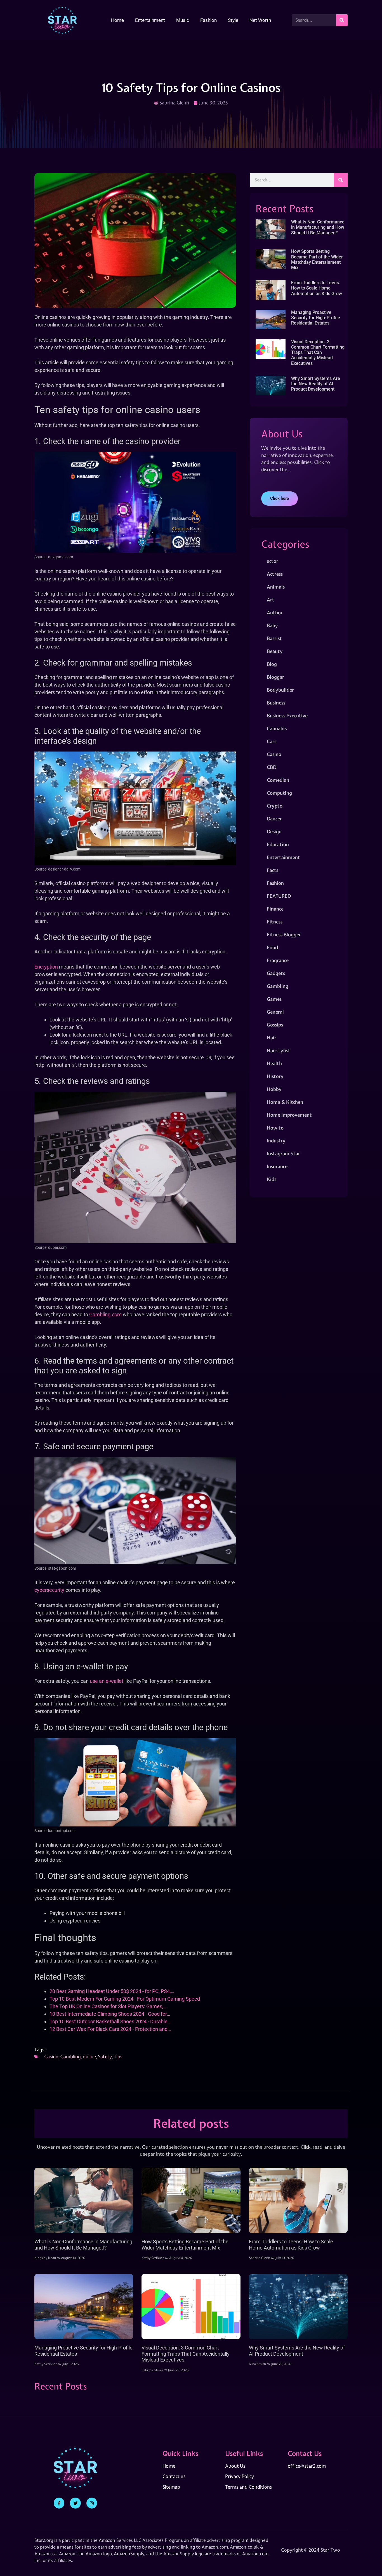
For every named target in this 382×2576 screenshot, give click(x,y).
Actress (275, 574)
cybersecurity (49, 1590)
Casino (51, 2056)
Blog (272, 664)
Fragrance (278, 960)
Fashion (208, 20)
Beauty (275, 651)
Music (183, 20)
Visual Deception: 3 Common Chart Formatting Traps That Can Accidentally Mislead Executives (318, 353)
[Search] (342, 20)
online (89, 2056)
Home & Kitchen (285, 1102)
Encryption (46, 967)
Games (274, 999)
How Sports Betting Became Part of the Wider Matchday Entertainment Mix (317, 259)
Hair (272, 1038)
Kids (272, 1179)
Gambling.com (105, 1314)
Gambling (71, 2056)
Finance (275, 909)
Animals (276, 587)
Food (272, 947)
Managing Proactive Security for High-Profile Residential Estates (316, 318)
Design (274, 831)
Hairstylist (279, 1050)
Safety (105, 2056)
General (275, 1012)
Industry (276, 1141)
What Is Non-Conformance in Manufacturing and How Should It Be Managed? (318, 227)
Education (278, 844)
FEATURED (279, 896)
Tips (118, 2056)
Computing (279, 793)
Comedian (278, 780)
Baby (272, 625)
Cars (272, 741)
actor (273, 561)
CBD (272, 767)
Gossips (275, 1025)
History (275, 1076)
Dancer (274, 819)
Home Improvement (289, 1115)
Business (276, 703)
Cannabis (277, 728)
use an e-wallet (107, 1681)
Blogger (275, 677)
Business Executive (287, 716)
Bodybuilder (280, 690)
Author (275, 613)
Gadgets (276, 973)
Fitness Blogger (284, 935)
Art (271, 600)
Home (117, 20)
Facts (273, 870)
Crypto (275, 806)
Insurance (277, 1166)
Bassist (274, 638)
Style (233, 20)
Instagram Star (283, 1153)
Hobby (274, 1089)
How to (275, 1128)
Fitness (275, 922)
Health (274, 1063)
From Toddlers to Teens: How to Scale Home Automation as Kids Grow (317, 288)
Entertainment (150, 20)
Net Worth (260, 20)
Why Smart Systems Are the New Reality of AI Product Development (316, 384)
